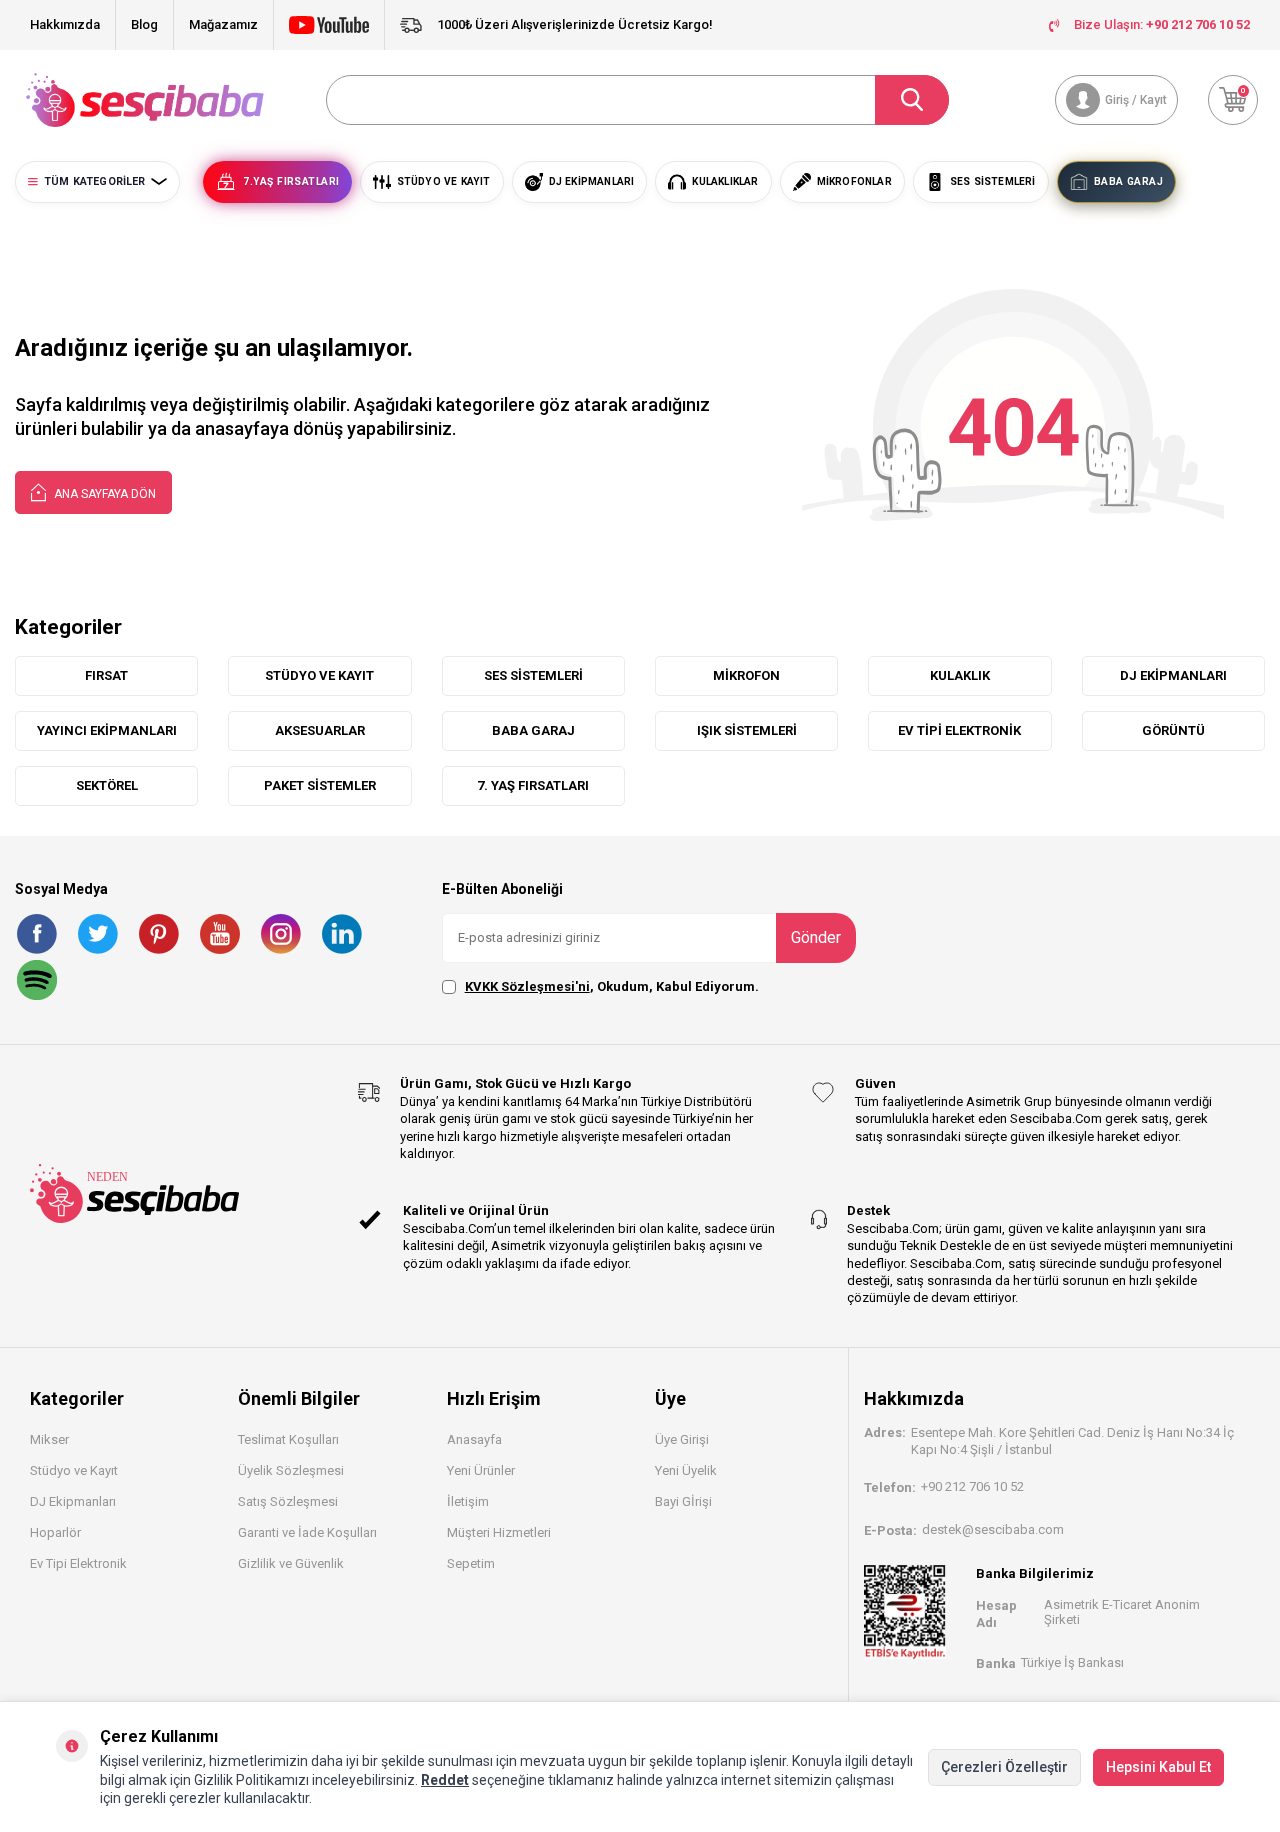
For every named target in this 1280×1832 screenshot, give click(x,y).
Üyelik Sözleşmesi (291, 1470)
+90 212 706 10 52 (972, 1486)
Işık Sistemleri (747, 730)
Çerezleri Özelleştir (1004, 1767)
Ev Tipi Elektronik (959, 730)
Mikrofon (746, 675)
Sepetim (471, 1563)
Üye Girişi (682, 1439)
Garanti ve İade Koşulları (307, 1532)
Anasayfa (474, 1439)
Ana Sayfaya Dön (103, 494)
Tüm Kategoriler (94, 181)
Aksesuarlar (320, 730)
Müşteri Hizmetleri (499, 1532)
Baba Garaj (533, 730)
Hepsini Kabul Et (1158, 1767)
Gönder (816, 937)
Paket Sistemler (320, 785)
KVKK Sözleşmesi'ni (527, 986)
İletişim (468, 1501)
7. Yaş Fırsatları (533, 785)
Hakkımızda (65, 24)
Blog (144, 24)
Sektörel (107, 785)
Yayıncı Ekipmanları (107, 730)
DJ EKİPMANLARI (1173, 675)
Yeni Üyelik (686, 1470)
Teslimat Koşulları (288, 1439)
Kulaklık (960, 675)
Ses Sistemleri (533, 675)
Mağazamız (223, 24)
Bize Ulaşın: (1162, 24)
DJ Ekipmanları (73, 1501)
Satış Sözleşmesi (288, 1501)
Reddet (445, 1780)
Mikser (49, 1439)
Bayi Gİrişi (683, 1501)
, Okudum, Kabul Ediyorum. (612, 986)
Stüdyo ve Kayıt (74, 1470)
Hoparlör (55, 1532)
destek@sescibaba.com (993, 1529)
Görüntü (1173, 730)
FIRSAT (106, 675)
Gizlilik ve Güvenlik (291, 1563)
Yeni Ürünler (481, 1470)
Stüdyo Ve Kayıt (319, 675)
